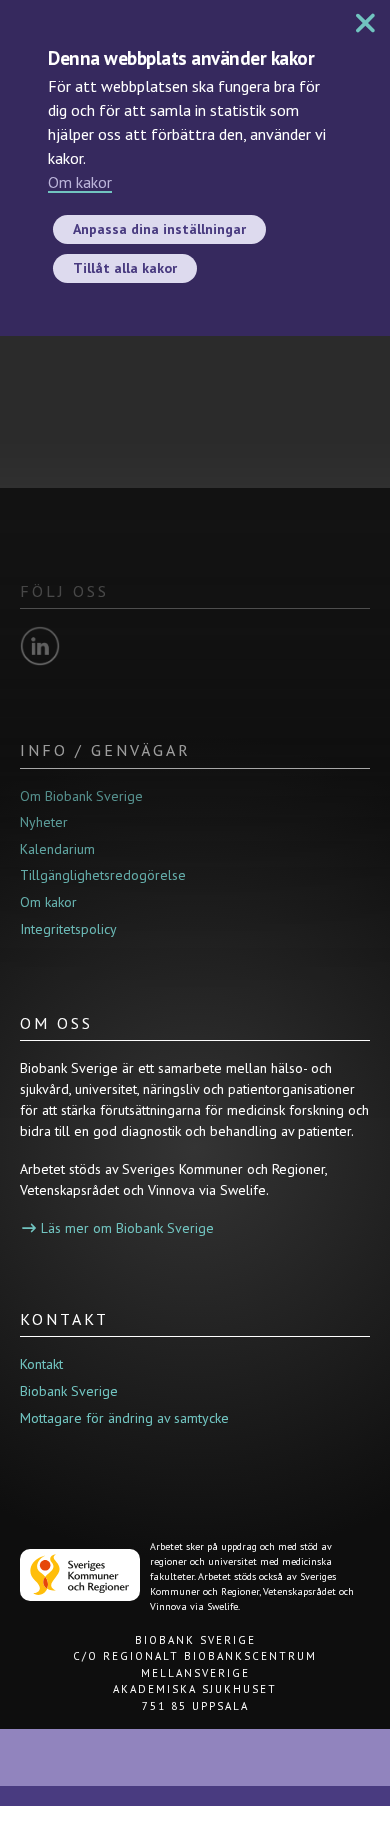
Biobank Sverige (69, 1391)
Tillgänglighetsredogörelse (103, 875)
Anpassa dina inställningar (159, 229)
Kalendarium (57, 849)
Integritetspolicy (68, 929)
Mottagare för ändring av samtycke (124, 1418)
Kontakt (41, 1364)
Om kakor (80, 182)
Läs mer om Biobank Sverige (127, 1228)
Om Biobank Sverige (81, 796)
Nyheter (44, 822)
